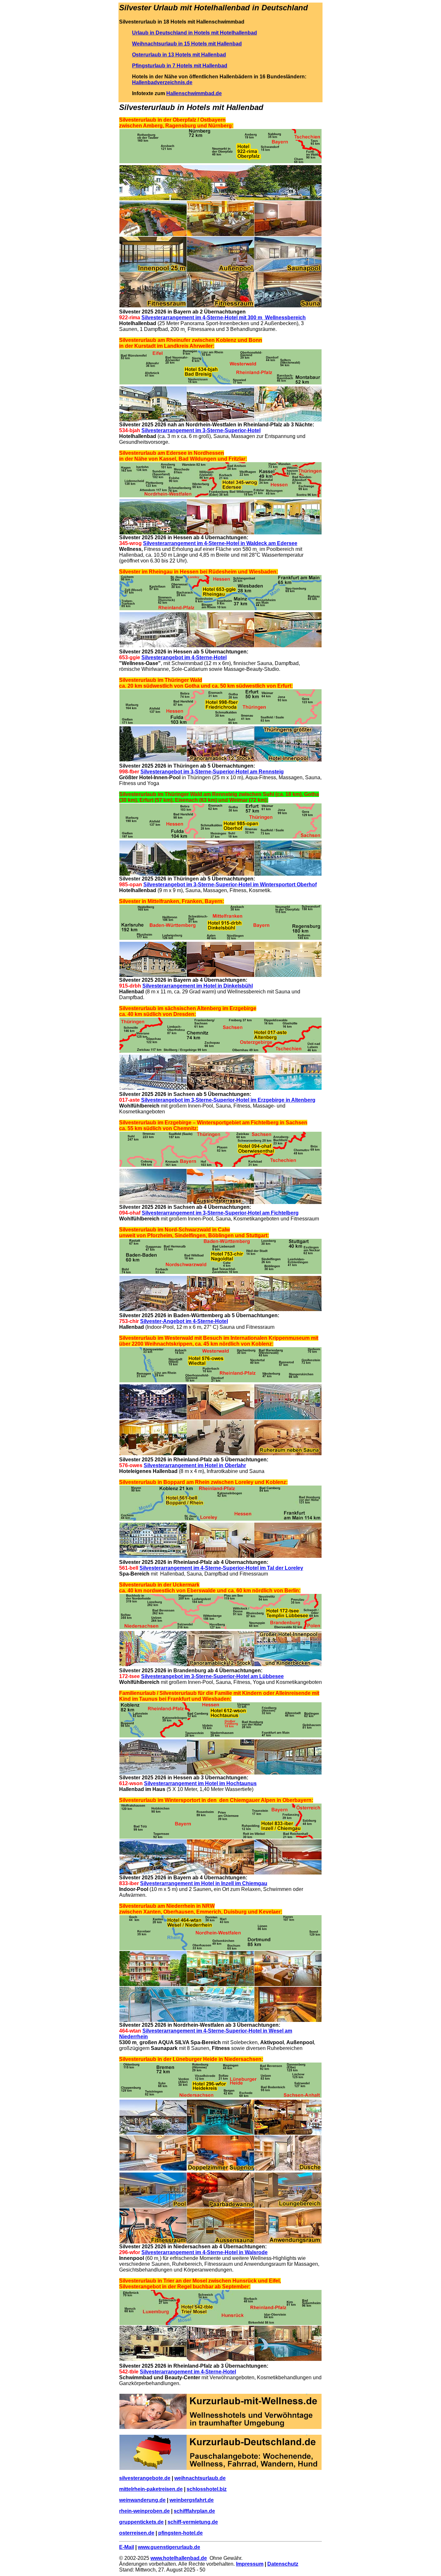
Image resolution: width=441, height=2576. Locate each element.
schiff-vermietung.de (193, 2522)
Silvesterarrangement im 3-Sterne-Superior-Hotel (201, 430)
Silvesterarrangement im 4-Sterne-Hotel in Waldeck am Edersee (220, 543)
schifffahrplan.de (194, 2511)
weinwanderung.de (142, 2500)
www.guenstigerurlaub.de (169, 2547)
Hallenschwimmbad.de (194, 93)
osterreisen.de (137, 2533)
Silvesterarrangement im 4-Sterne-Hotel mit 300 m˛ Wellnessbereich (224, 318)
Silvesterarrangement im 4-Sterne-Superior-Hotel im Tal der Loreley (221, 1568)
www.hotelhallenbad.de (179, 2558)
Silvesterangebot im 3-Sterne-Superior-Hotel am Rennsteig (212, 772)
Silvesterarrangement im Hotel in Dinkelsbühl (198, 986)
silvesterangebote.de (145, 2478)
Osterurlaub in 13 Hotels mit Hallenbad (179, 55)
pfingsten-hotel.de (180, 2533)
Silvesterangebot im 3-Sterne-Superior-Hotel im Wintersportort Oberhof (230, 885)
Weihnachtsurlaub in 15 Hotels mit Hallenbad (187, 44)
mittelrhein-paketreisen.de (151, 2489)
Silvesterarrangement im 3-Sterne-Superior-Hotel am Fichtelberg (220, 1213)
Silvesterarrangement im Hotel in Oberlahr (195, 1465)
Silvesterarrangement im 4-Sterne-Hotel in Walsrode (205, 2252)
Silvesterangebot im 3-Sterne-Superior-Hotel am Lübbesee (212, 1676)
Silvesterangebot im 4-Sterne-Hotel (184, 657)
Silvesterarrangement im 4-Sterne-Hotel (188, 2372)
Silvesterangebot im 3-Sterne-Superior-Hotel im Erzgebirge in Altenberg (228, 1100)
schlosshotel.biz (207, 2489)
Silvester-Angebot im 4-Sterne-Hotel (184, 1321)
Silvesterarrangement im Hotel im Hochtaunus (200, 1783)
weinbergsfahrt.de (192, 2500)
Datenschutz (283, 2564)
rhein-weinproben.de (144, 2511)
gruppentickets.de (141, 2522)
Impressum (250, 2564)
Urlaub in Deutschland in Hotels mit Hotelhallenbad (195, 33)
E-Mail (127, 2547)
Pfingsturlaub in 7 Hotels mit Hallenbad (180, 66)
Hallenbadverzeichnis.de (162, 82)
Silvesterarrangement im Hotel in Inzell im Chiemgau (204, 1883)
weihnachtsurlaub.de (200, 2478)
